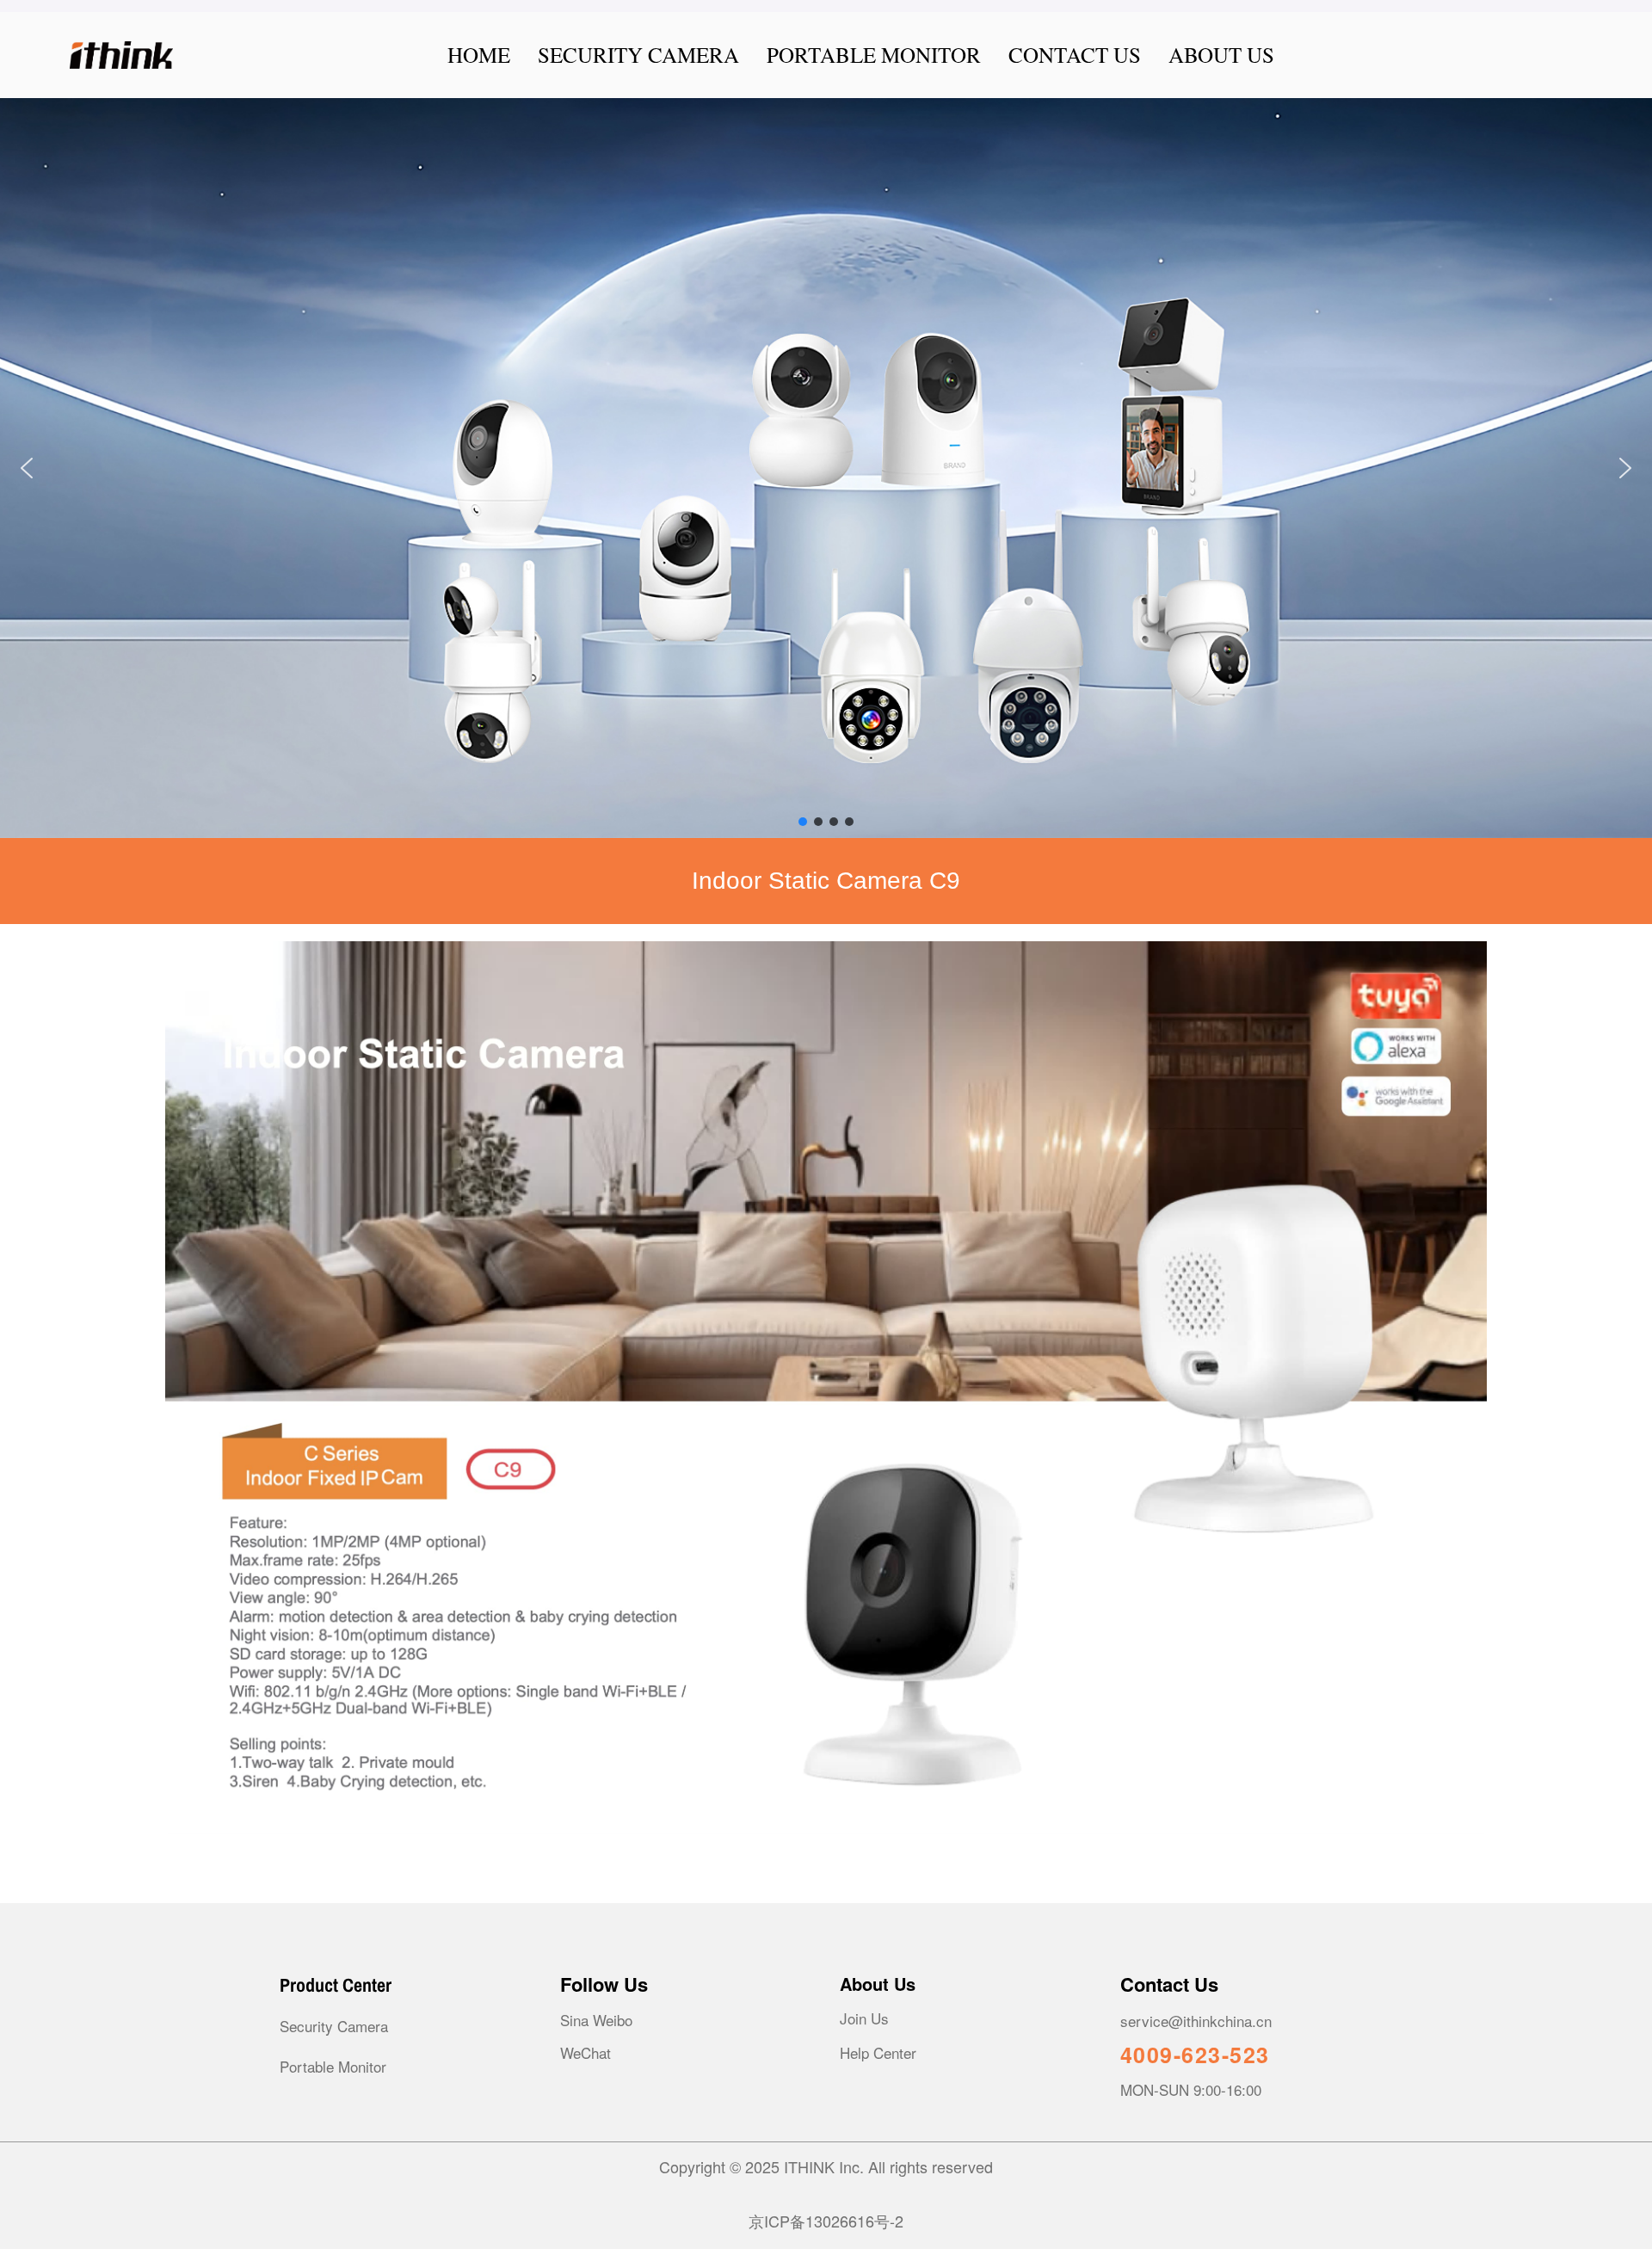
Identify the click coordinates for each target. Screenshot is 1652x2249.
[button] (826, 468)
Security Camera (334, 2026)
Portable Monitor (333, 2066)
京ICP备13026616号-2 (826, 2221)
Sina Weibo (596, 2020)
